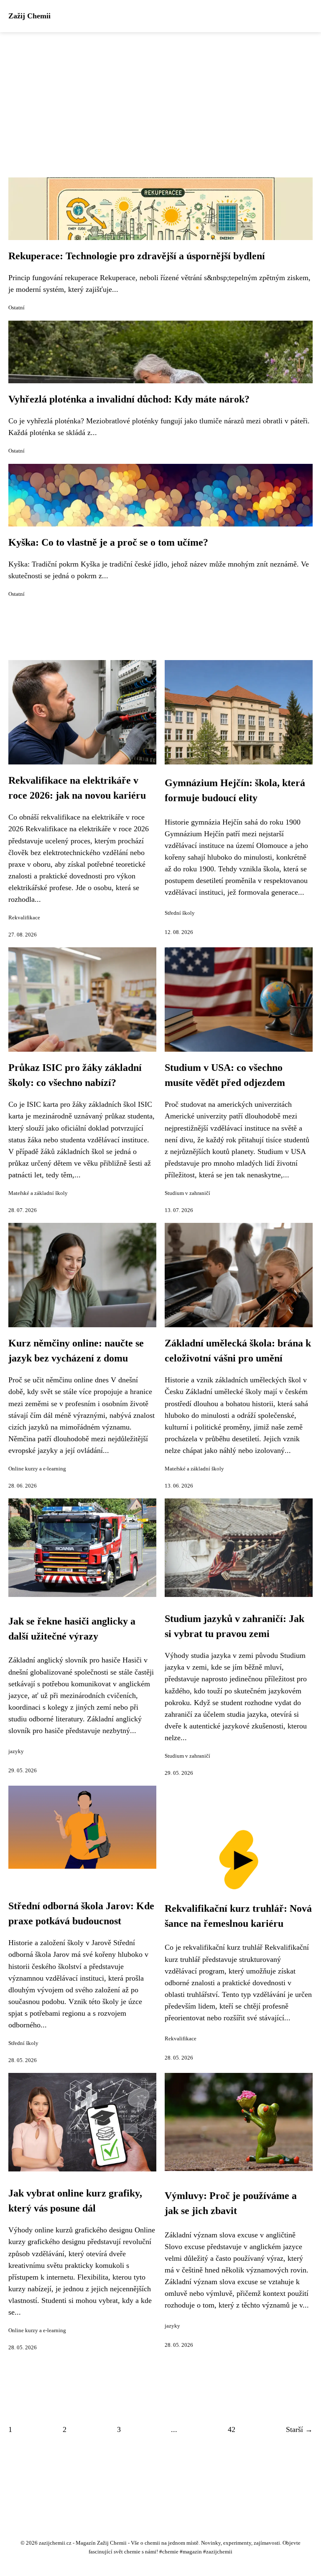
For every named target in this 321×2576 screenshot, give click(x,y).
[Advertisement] (160, 95)
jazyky (16, 1751)
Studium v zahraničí (187, 1193)
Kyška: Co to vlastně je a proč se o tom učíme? (108, 542)
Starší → (299, 2429)
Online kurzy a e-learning (37, 1469)
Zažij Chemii (29, 16)
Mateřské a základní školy (38, 1193)
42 (232, 2429)
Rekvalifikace (24, 918)
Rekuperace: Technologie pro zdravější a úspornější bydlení (137, 256)
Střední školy (180, 913)
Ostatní (17, 308)
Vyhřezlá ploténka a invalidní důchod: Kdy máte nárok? (129, 399)
